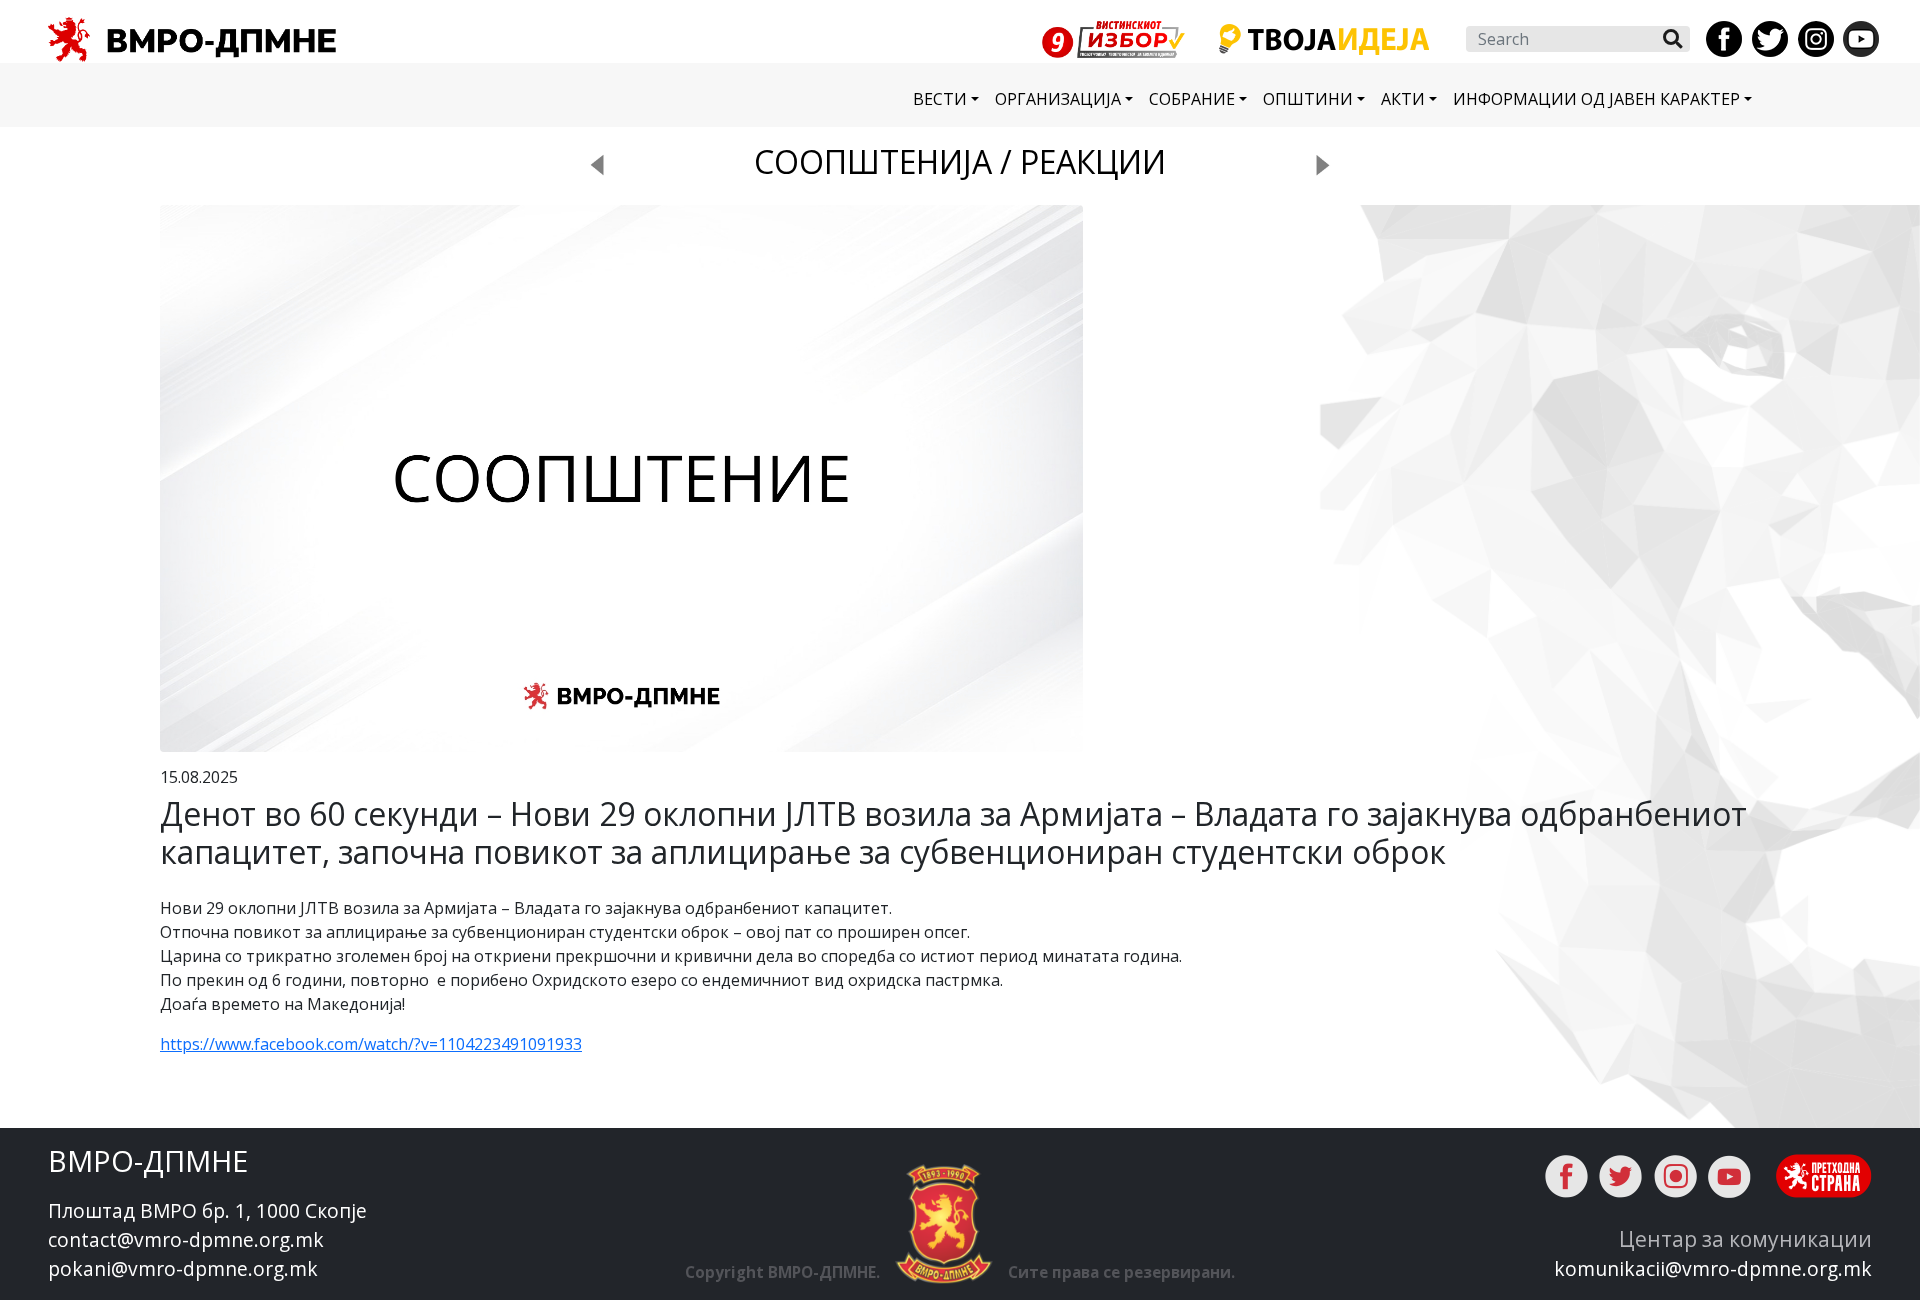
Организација (1058, 99)
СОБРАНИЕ (1192, 99)
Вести (940, 99)
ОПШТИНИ (1308, 99)
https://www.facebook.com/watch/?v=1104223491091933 (371, 1044)
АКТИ (1403, 99)
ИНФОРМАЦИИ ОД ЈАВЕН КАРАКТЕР (1596, 99)
